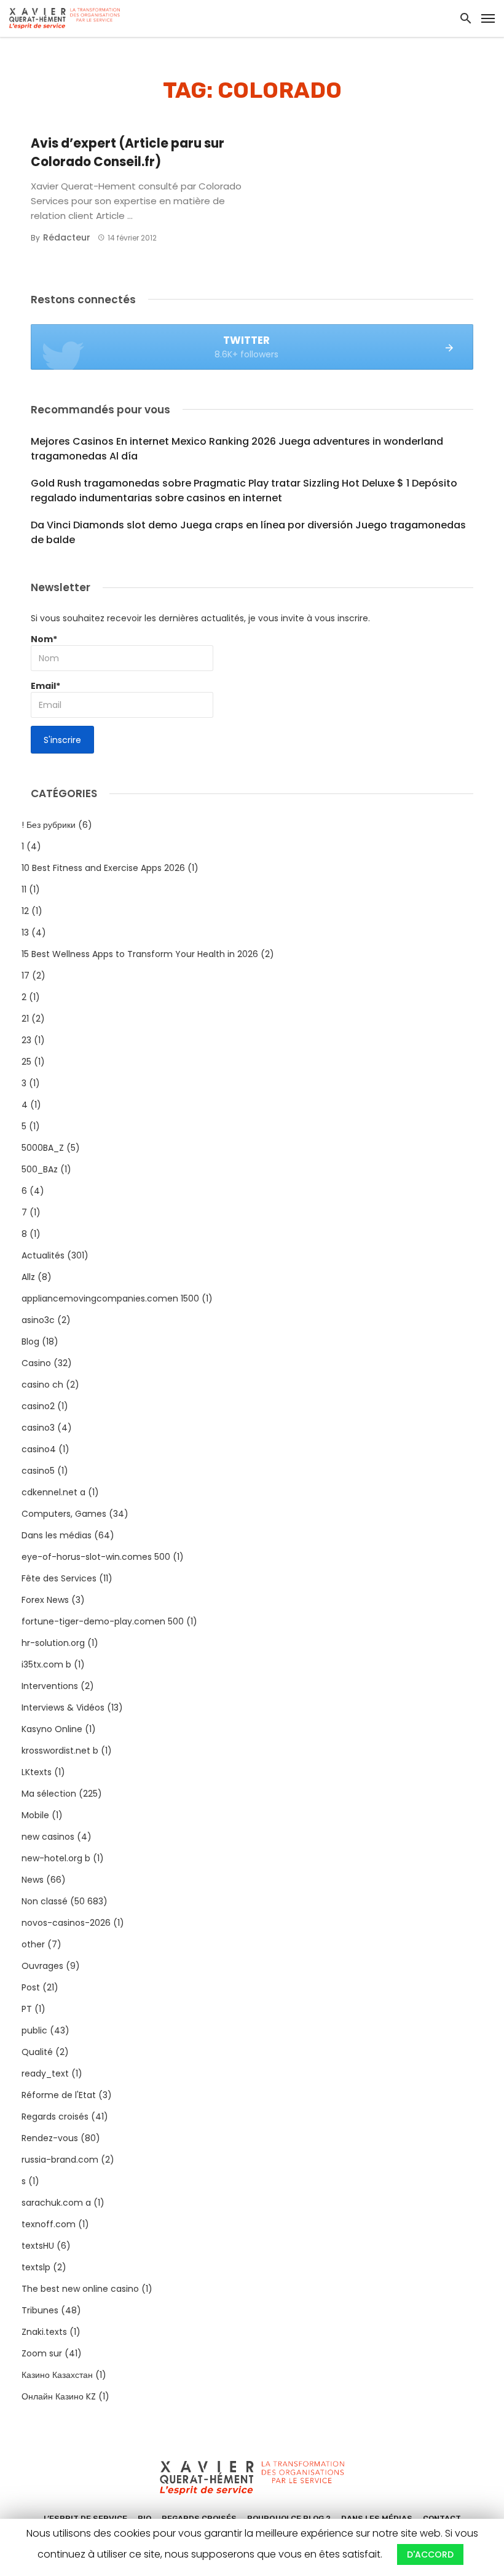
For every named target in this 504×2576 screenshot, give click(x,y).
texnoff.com (49, 2224)
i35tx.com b (46, 1664)
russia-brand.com (60, 2160)
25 (26, 1062)
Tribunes (40, 2310)
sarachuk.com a (56, 2203)
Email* (45, 686)
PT (27, 2009)
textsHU (38, 2246)
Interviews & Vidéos (63, 1707)
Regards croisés (55, 2117)
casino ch (42, 1385)
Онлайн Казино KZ (59, 2396)
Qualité (37, 2052)
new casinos (48, 1837)
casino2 (38, 1406)
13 (25, 932)
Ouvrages (42, 1966)
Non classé (45, 1901)
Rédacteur (67, 237)
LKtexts (37, 1772)
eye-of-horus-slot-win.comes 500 (96, 1557)
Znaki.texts (44, 2332)
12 (25, 911)
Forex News (45, 1600)
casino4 (39, 1449)
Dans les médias (57, 1535)
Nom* (44, 639)
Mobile (35, 1815)
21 (25, 1019)
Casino (36, 1363)
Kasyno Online (52, 1729)
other (33, 1944)
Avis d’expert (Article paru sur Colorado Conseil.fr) (128, 153)
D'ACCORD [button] (430, 2554)
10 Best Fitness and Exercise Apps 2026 (103, 868)
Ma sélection (49, 1794)
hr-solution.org (53, 1643)
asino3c (38, 1320)
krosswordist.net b (60, 1751)
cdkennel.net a (53, 1492)
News (33, 1880)
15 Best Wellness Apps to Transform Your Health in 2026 (140, 954)
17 (26, 976)
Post (31, 1987)
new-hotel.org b (56, 1858)
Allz (28, 1277)
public (34, 2030)
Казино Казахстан (57, 2375)
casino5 (38, 1471)
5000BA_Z (43, 1148)
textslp (36, 2267)
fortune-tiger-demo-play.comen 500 (103, 1621)
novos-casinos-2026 (66, 1923)
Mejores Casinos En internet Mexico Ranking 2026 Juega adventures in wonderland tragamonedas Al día (237, 449)
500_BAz (40, 1169)
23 (26, 1040)
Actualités (43, 1255)
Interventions (50, 1686)
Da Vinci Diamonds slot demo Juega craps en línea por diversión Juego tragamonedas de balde (248, 532)
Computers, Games (64, 1514)
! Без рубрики (49, 825)
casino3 (38, 1428)
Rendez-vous (50, 2138)
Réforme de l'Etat (59, 2095)
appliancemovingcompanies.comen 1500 (110, 1298)
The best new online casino (80, 2289)
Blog (30, 1342)
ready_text (45, 2073)
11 (24, 889)
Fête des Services (59, 1578)
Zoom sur (42, 2353)
